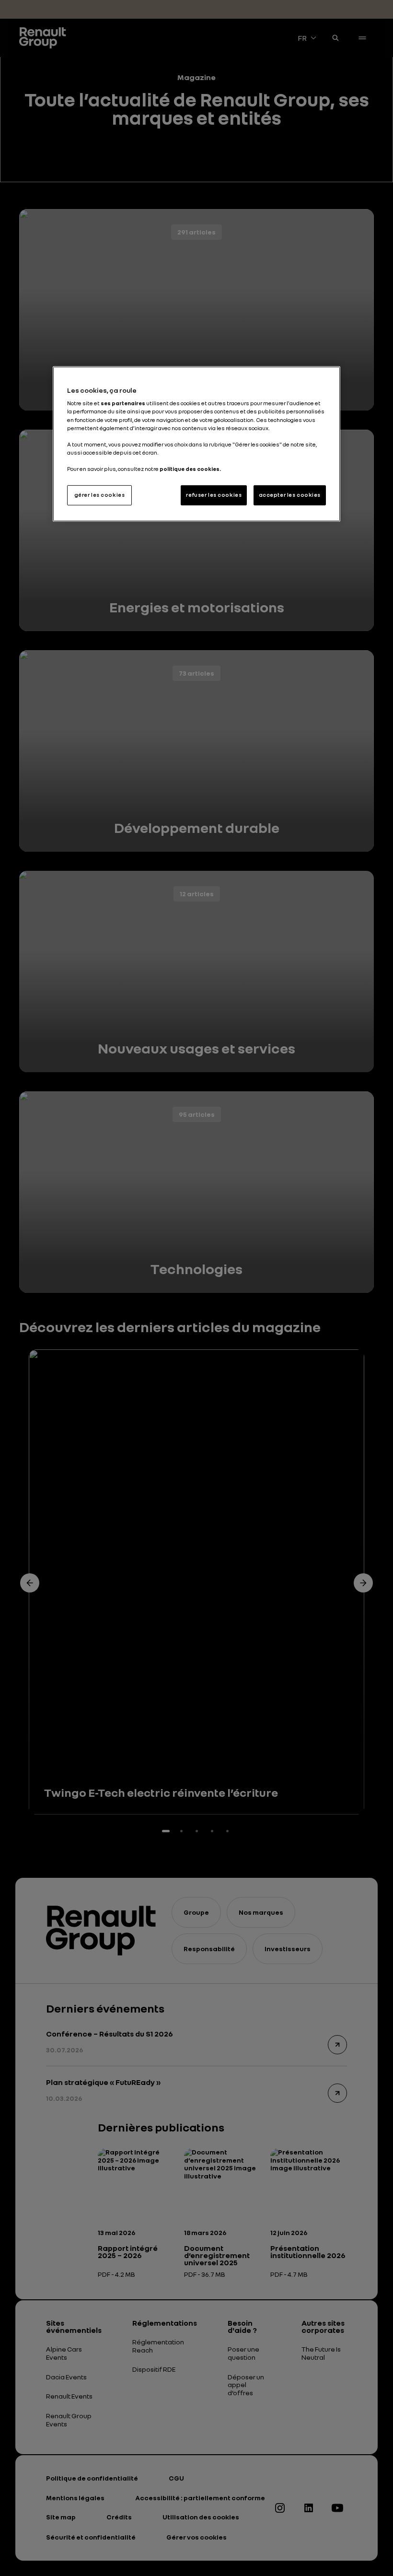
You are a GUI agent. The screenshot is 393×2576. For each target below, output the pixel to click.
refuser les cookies (214, 495)
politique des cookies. (190, 469)
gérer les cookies (100, 495)
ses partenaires (123, 403)
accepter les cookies (290, 495)
